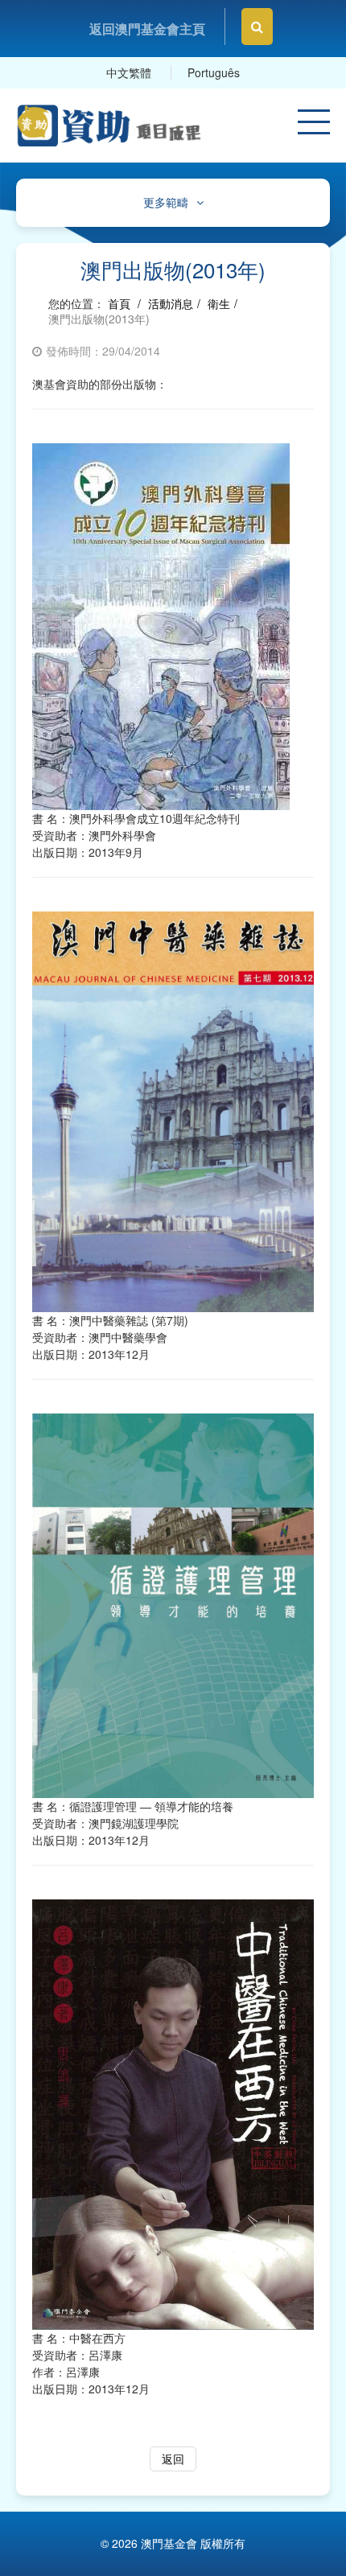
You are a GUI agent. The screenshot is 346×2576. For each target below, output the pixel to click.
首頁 (119, 303)
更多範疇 (166, 202)
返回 (173, 2459)
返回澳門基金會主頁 (147, 29)
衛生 (219, 303)
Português (214, 72)
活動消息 (171, 303)
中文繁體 (129, 72)
